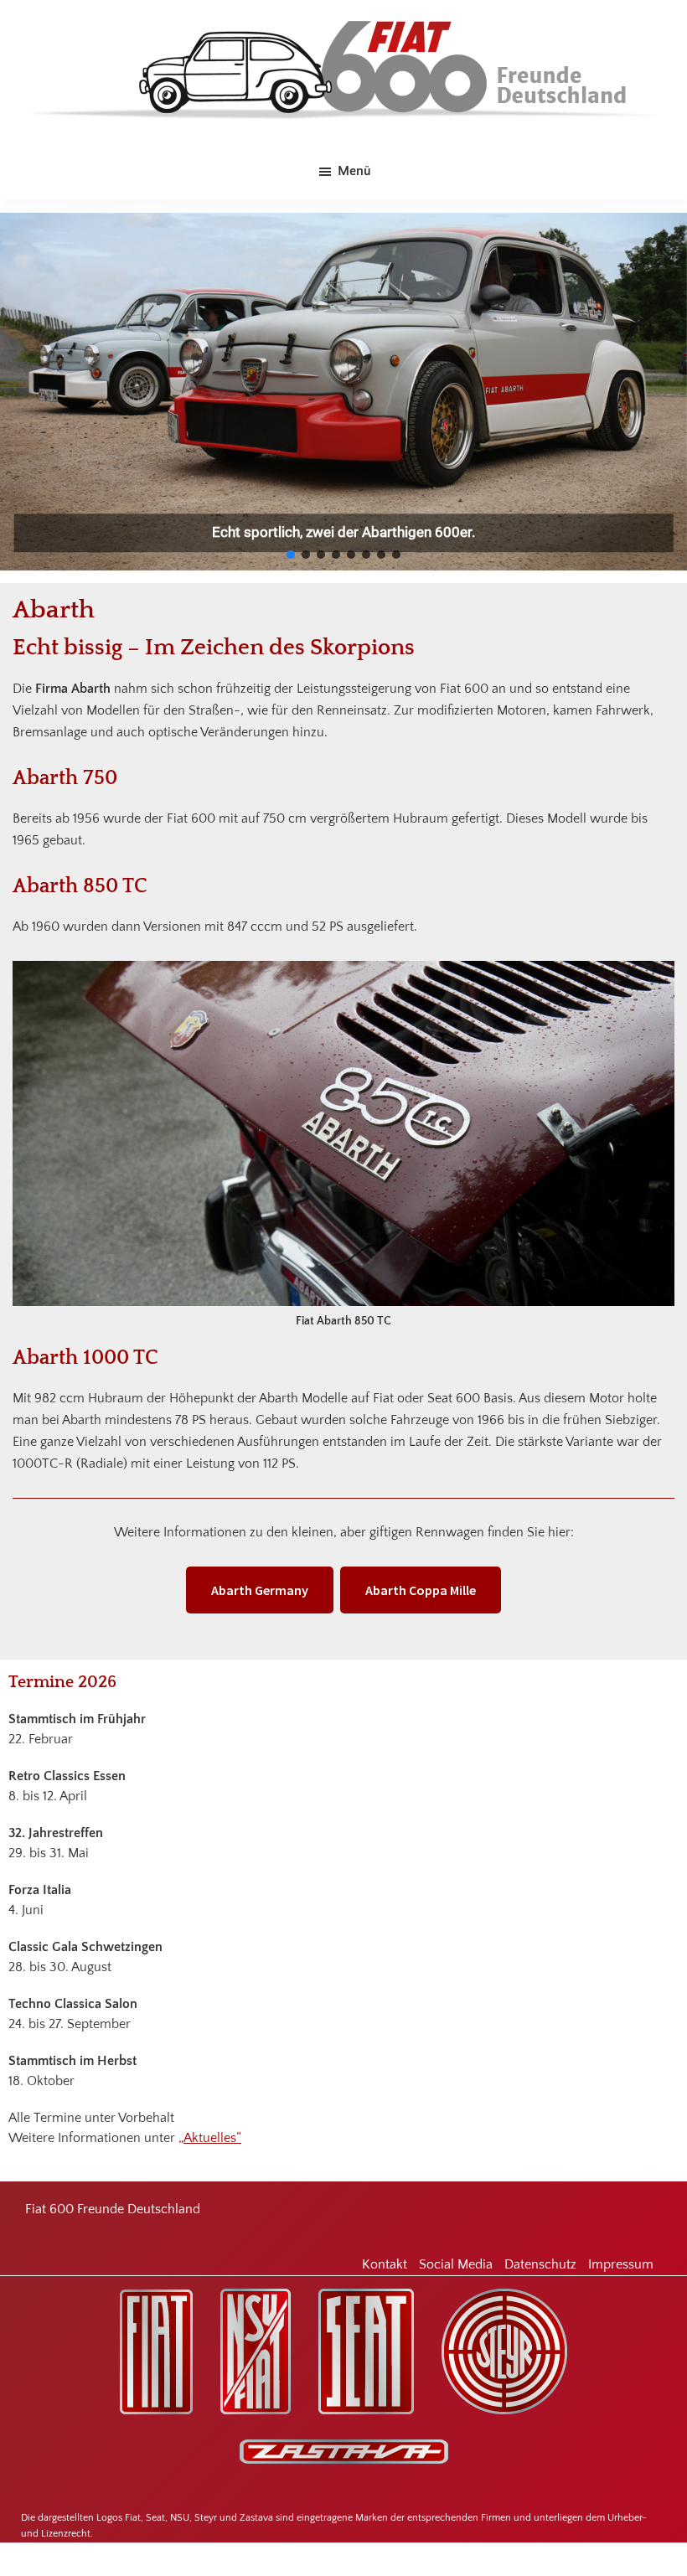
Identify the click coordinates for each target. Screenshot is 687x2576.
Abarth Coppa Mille (421, 1590)
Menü (354, 171)
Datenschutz (540, 2264)
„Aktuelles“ (210, 2138)
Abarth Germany (260, 1590)
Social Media (456, 2264)
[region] (343, 392)
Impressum (621, 2264)
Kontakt (385, 2264)
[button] (291, 555)
